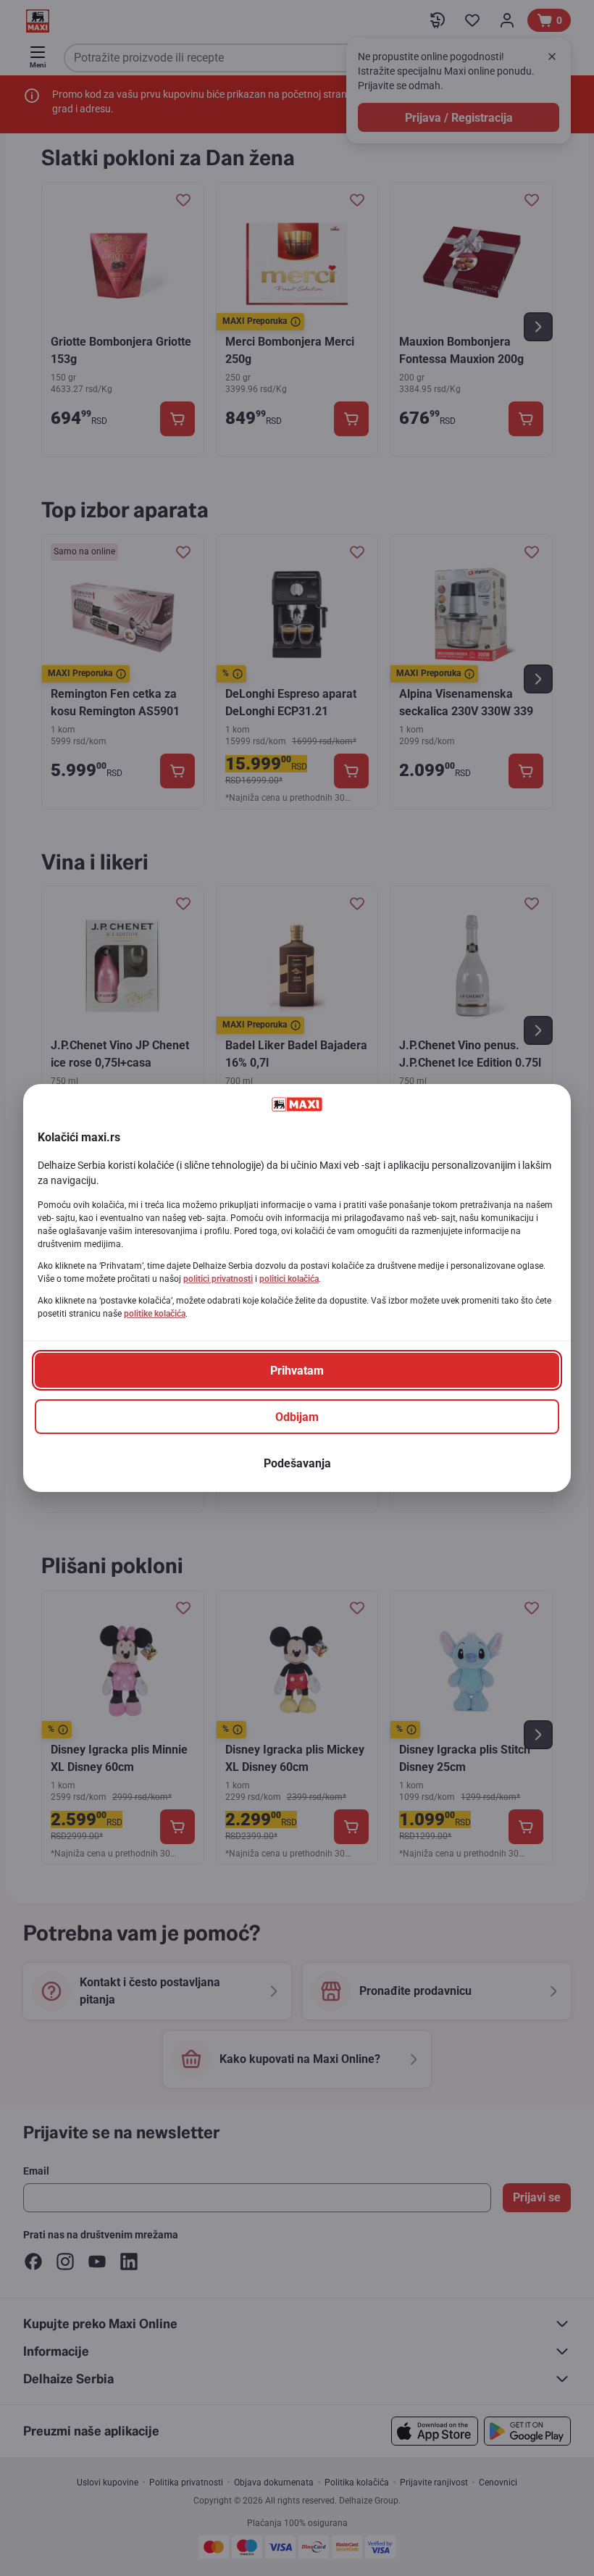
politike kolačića (155, 1314)
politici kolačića (289, 1279)
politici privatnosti (218, 1279)
